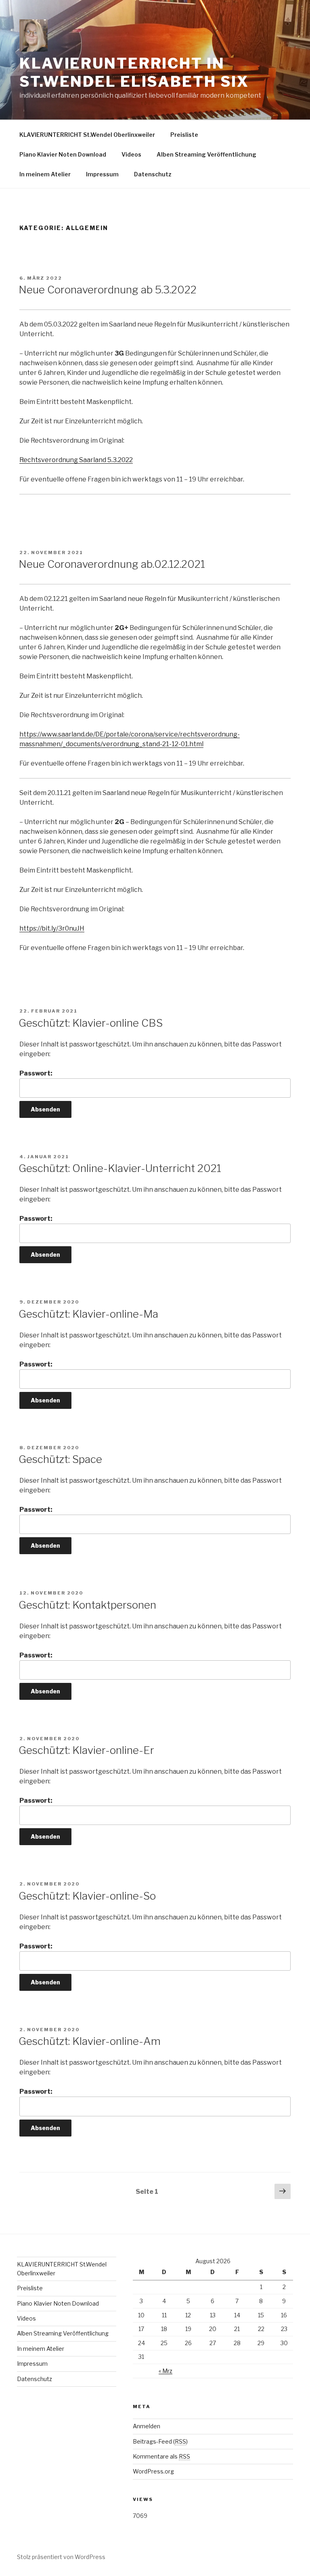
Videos (131, 154)
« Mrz (165, 2371)
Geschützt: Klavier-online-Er (86, 1750)
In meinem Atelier (45, 174)
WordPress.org (153, 2471)
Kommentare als (161, 2456)
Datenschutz (153, 174)
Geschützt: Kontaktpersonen (87, 1605)
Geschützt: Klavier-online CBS (91, 1023)
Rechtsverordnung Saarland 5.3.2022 (76, 460)
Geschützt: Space (60, 1459)
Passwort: (36, 1073)
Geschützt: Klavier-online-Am (90, 2041)
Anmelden (147, 2426)
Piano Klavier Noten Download (63, 154)
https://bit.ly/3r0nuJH (52, 928)
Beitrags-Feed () (160, 2441)
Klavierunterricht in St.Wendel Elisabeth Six (134, 72)
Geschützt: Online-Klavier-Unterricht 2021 (120, 1168)
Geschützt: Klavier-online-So (87, 1896)
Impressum (102, 174)
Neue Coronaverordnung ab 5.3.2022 (108, 290)
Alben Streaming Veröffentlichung (206, 154)
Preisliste (184, 135)
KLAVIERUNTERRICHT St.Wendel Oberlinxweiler (87, 135)
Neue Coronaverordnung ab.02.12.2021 (112, 564)
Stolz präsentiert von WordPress (61, 2557)
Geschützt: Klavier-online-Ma (88, 1314)
